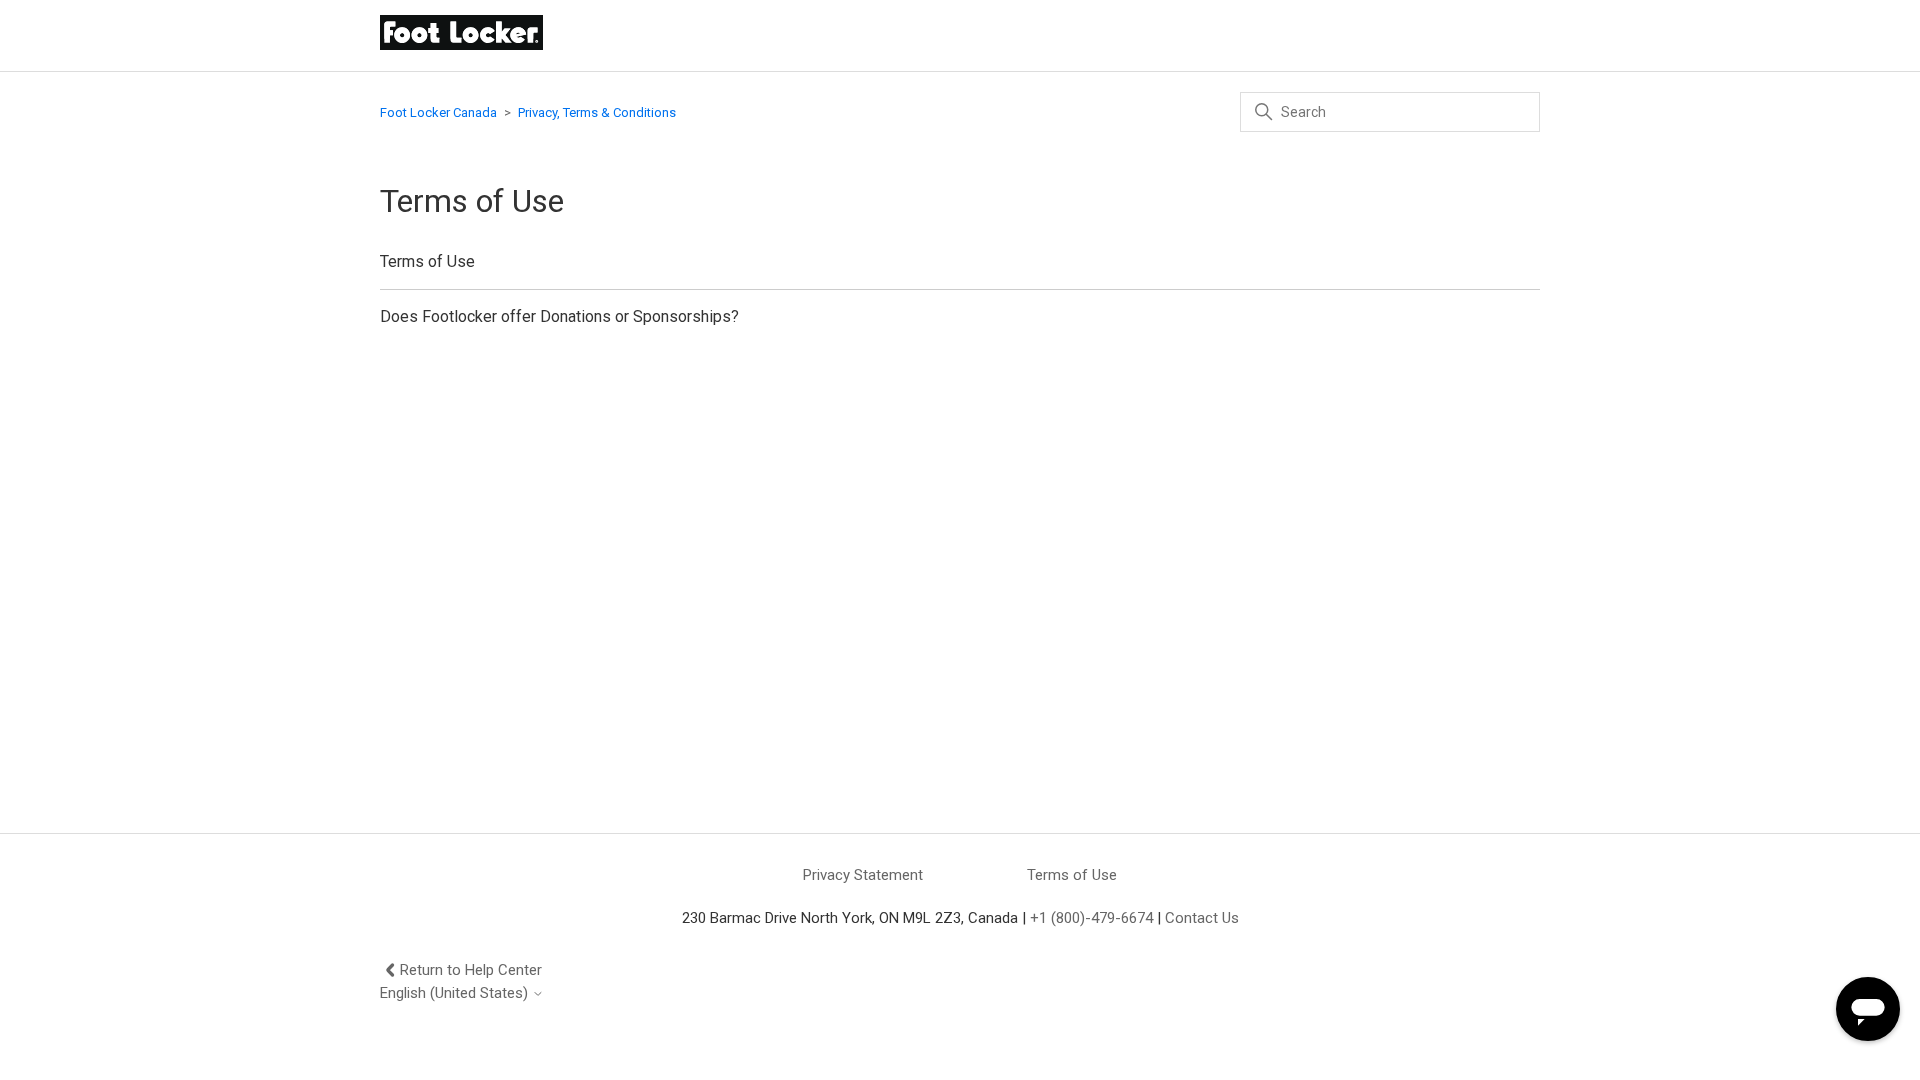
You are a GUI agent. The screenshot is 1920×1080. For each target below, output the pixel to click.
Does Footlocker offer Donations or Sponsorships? (559, 316)
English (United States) (456, 993)
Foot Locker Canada (438, 112)
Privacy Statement (863, 875)
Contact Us (1202, 918)
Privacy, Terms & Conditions (597, 112)
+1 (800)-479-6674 (1091, 918)
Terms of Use (427, 261)
